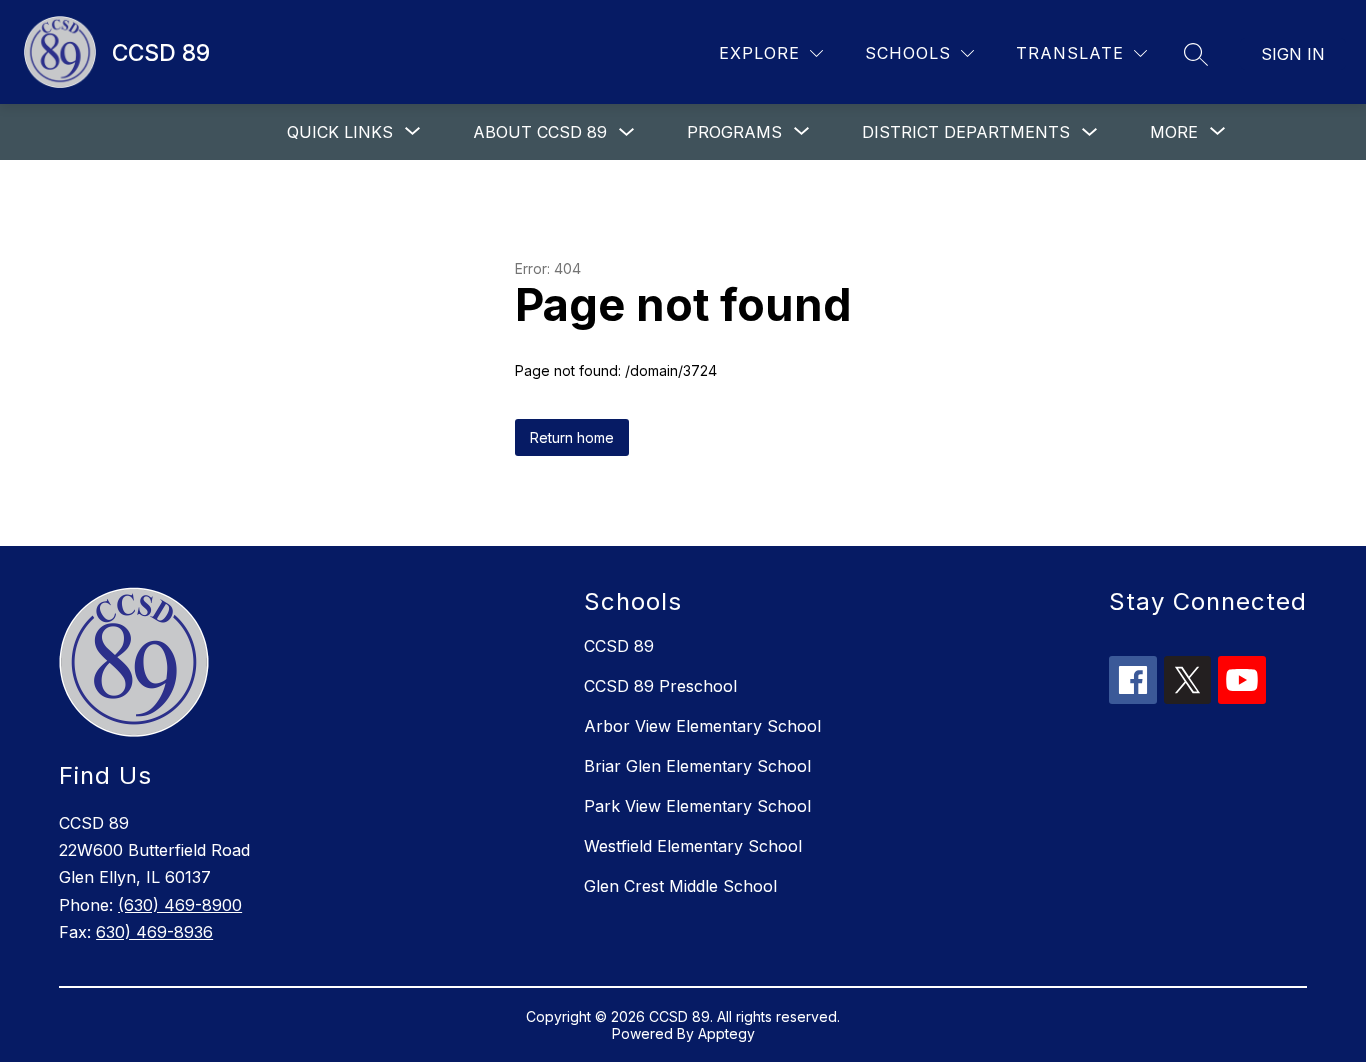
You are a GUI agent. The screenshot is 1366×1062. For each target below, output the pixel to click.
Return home (572, 437)
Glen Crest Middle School (680, 886)
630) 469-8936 (154, 932)
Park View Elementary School (697, 806)
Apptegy (726, 1033)
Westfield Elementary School (693, 846)
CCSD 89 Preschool (660, 686)
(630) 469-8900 (180, 905)
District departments (966, 132)
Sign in (1293, 54)
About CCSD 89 (540, 132)
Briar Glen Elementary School (697, 766)
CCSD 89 (619, 646)
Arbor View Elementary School (702, 726)
